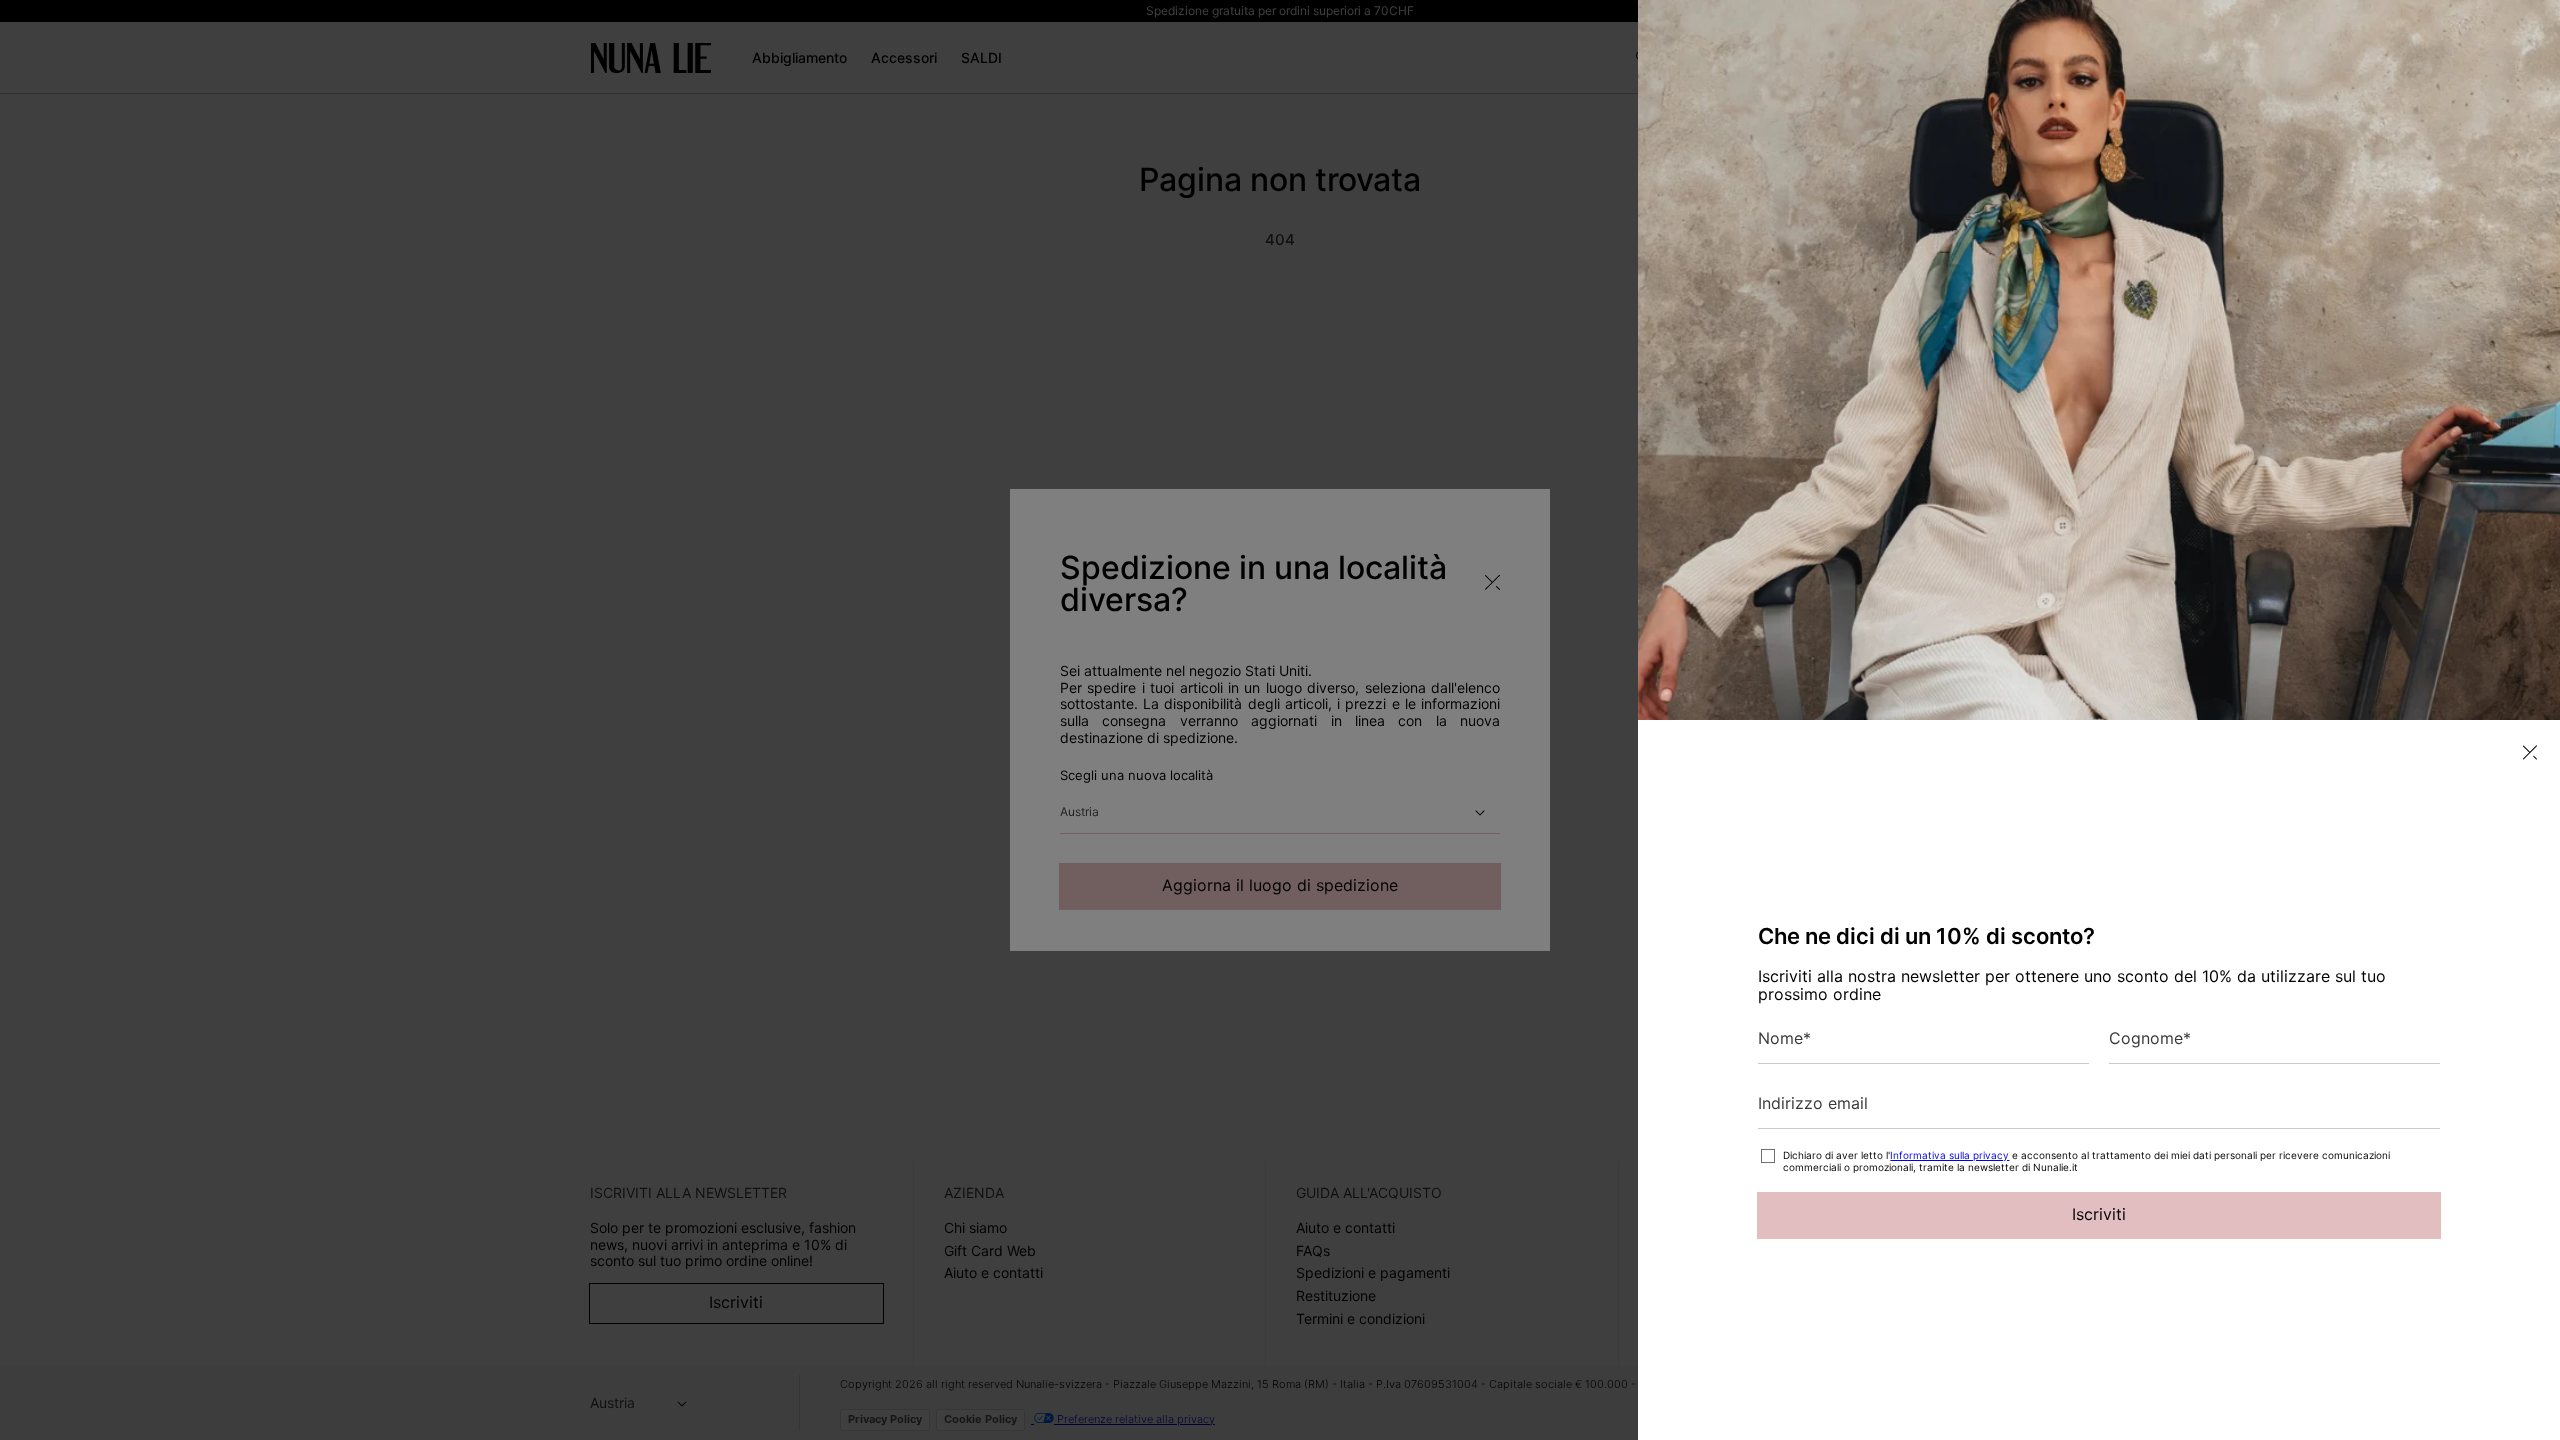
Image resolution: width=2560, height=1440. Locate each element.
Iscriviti (2099, 1214)
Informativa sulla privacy (1949, 1155)
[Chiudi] (2530, 752)
